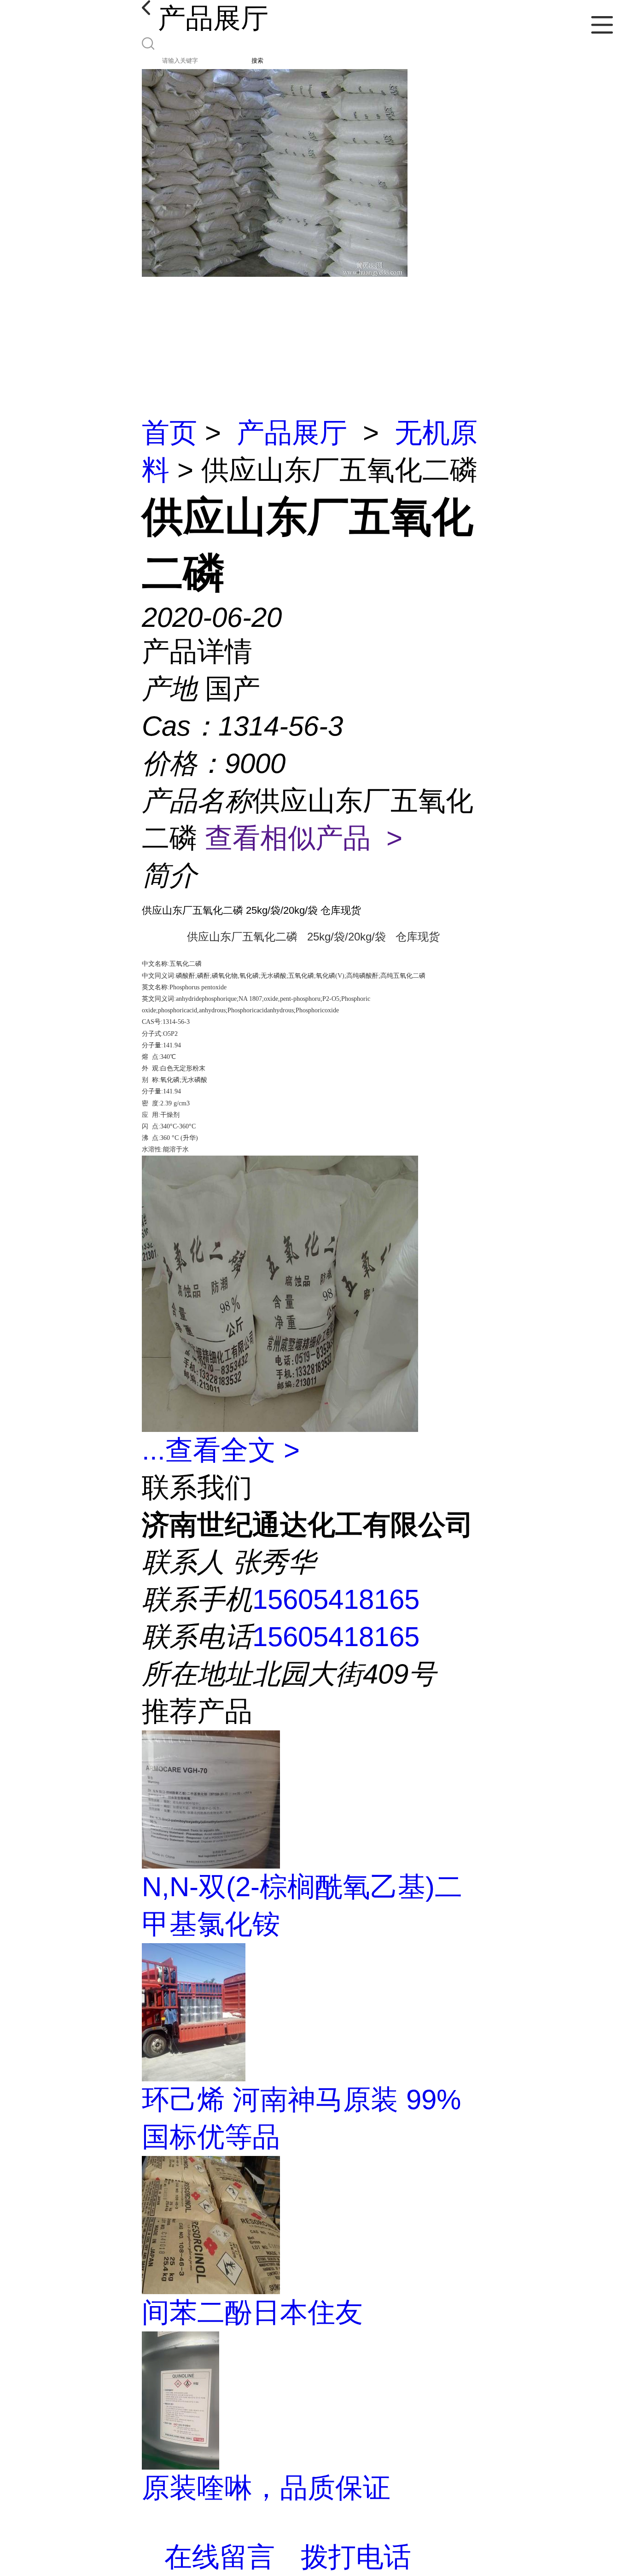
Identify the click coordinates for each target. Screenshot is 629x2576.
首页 (169, 433)
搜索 (257, 61)
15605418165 (336, 1599)
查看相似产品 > (304, 838)
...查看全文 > (221, 1450)
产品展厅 (292, 433)
